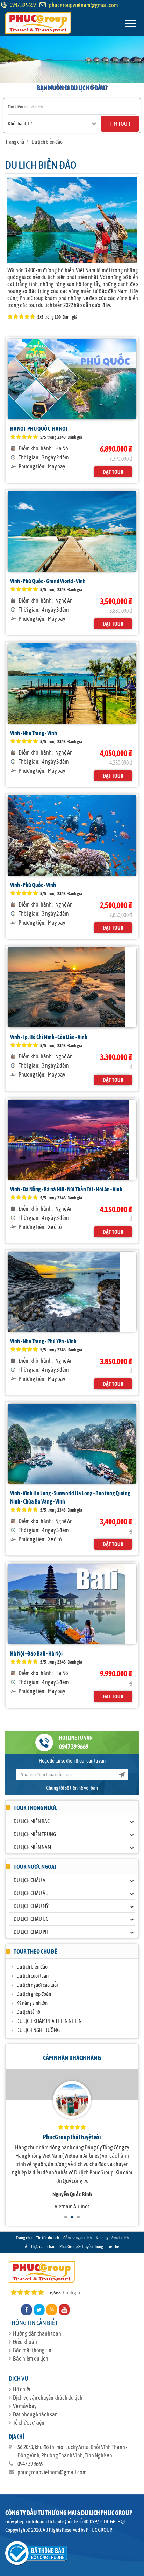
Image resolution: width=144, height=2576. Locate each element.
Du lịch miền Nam (32, 1847)
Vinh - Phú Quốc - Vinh (33, 885)
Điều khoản (25, 2342)
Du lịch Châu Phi (32, 1932)
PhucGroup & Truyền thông (81, 2246)
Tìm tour (120, 124)
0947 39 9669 (74, 1747)
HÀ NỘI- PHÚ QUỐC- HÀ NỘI (39, 429)
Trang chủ (15, 142)
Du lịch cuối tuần (33, 1976)
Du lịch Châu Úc (31, 1919)
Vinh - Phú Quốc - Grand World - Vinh (48, 581)
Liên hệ (113, 2246)
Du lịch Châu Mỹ (31, 1906)
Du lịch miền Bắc (32, 1821)
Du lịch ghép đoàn (34, 1994)
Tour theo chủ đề (35, 1951)
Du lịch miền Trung (35, 1834)
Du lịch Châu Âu (31, 1893)
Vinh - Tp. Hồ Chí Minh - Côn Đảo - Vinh (49, 1037)
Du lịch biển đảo (47, 142)
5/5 (43, 437)
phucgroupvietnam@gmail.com (84, 5)
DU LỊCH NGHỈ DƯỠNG (38, 2030)
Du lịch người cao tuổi (37, 1985)
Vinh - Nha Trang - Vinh (34, 733)
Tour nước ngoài (35, 1867)
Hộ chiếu (22, 2389)
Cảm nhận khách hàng (72, 2058)
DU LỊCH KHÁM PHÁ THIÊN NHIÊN (49, 2021)
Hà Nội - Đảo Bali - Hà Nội (36, 1653)
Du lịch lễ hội (29, 2012)
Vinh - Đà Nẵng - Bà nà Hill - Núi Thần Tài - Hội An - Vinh (66, 1189)
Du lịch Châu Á (30, 1880)
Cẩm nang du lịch (77, 2238)
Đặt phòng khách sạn (35, 2414)
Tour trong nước (35, 1808)
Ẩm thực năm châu (40, 2246)
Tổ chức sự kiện (29, 2423)
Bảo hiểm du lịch (31, 2359)
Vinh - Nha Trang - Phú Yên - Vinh (43, 1341)
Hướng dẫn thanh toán (37, 2333)
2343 (62, 437)
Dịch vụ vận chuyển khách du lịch (48, 2398)
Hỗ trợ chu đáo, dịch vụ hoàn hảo (72, 2137)
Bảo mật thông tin (32, 2350)
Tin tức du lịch (48, 2238)
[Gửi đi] (122, 1774)
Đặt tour (113, 472)
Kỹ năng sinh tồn (32, 2003)
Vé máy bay (25, 2406)
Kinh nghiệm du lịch (112, 2238)
